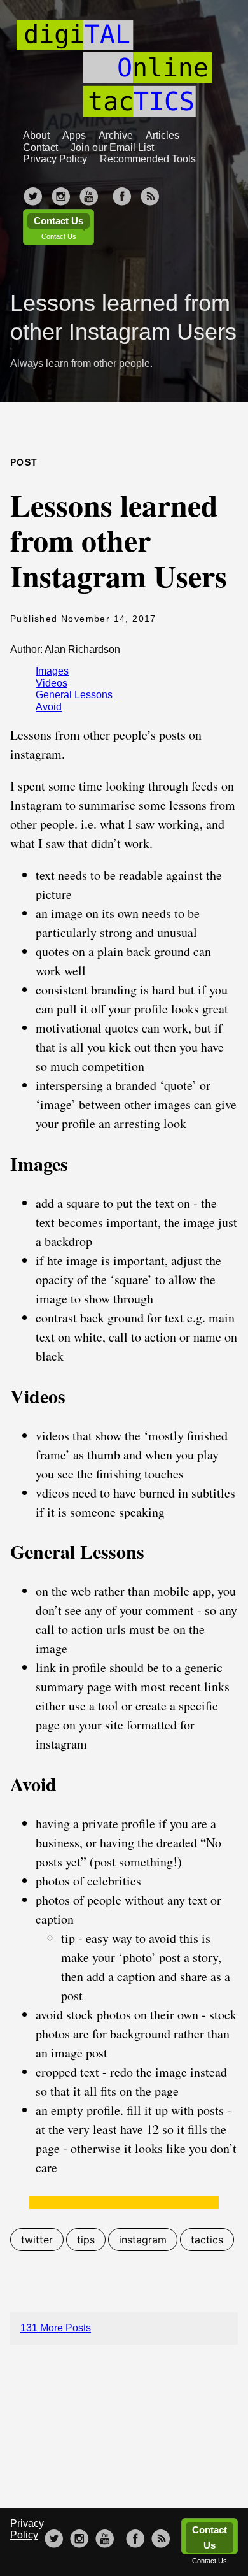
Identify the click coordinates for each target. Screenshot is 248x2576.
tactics (207, 2240)
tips (86, 2240)
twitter (37, 2240)
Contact (40, 147)
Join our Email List (112, 147)
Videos (52, 683)
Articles (162, 135)
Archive (116, 135)
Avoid (49, 707)
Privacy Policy (55, 159)
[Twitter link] (33, 192)
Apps (74, 135)
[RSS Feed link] (150, 192)
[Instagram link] (61, 192)
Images (52, 671)
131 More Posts (56, 2328)
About (36, 135)
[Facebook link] (122, 192)
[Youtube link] (89, 192)
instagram (143, 2240)
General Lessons (74, 695)
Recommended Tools (148, 159)
